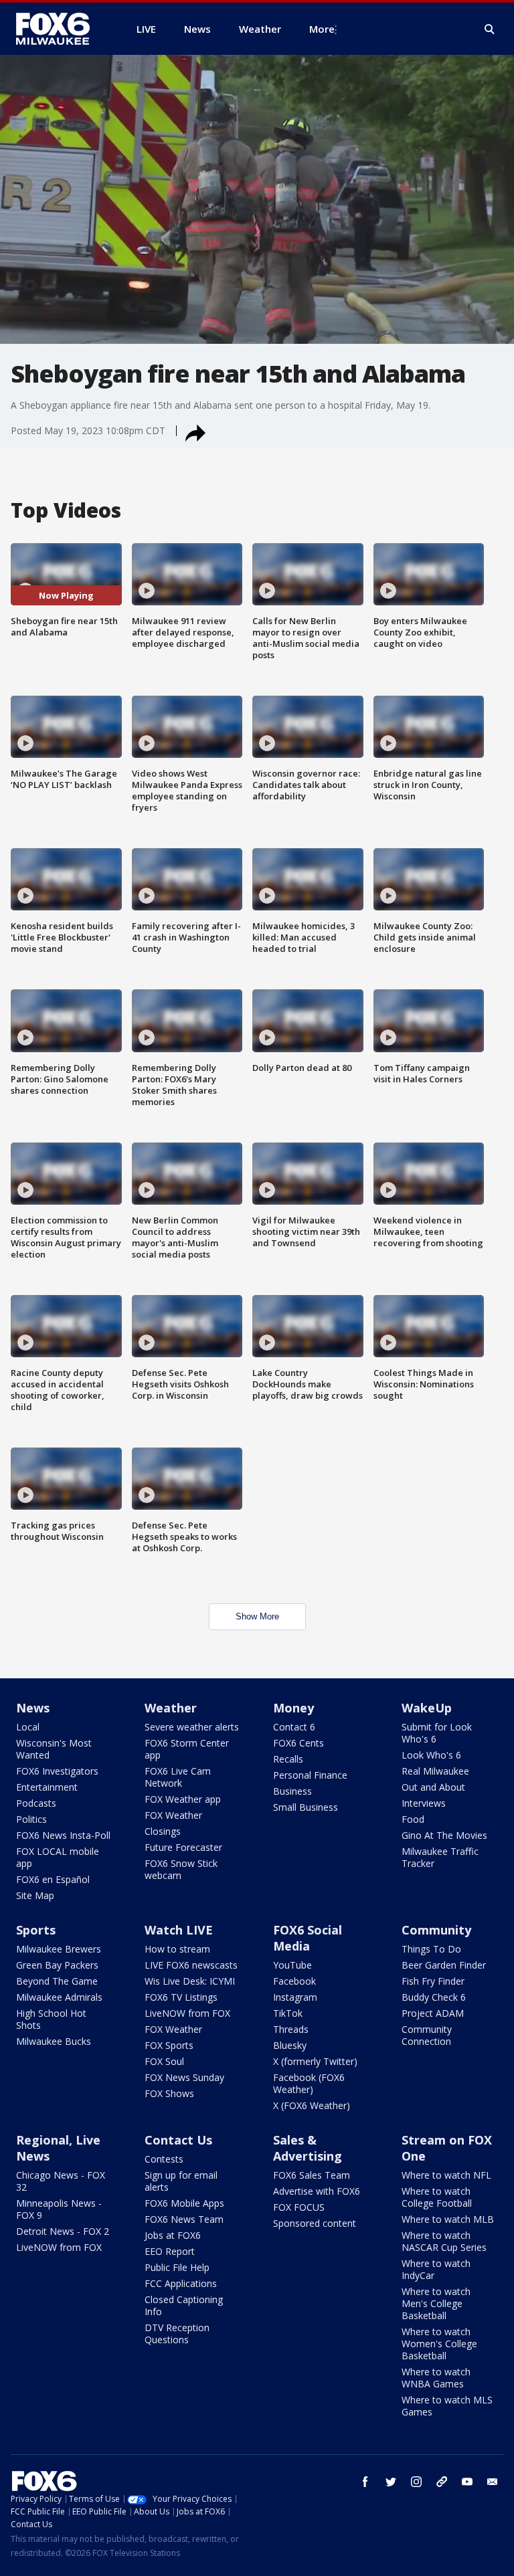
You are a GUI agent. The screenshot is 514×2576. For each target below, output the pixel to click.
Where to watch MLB (448, 2219)
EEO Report (170, 2251)
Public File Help (177, 2267)
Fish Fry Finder (433, 1981)
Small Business (306, 1807)
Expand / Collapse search (490, 29)
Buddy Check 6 (434, 1997)
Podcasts (36, 1803)
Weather (171, 1708)
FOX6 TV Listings (181, 1997)
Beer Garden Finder (444, 1965)
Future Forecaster (183, 1847)
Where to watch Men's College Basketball (436, 2303)
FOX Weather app (183, 1799)
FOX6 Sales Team (312, 2175)
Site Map (35, 1895)
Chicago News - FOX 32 (61, 2181)
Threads (291, 2029)
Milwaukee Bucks (54, 2041)
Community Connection (427, 2035)
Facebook (294, 1981)
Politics (31, 1819)
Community (436, 1930)
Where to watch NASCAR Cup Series (444, 2241)
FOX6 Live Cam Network (178, 1777)
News (33, 1708)
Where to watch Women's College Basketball (439, 2344)
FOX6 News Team (184, 2219)
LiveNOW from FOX (187, 2013)
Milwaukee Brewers (59, 1949)
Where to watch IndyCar (436, 2269)
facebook (365, 2482)
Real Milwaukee (435, 1771)
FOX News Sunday (184, 2077)
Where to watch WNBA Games (436, 2378)
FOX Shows (169, 2093)
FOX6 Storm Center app (187, 1749)
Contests (164, 2159)
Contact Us (178, 2140)
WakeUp (427, 1708)
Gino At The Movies (444, 1835)
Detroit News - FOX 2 (63, 2231)
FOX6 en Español (53, 1879)
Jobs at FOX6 (173, 2235)
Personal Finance (310, 1775)
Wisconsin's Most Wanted (54, 1749)
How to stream (177, 1949)
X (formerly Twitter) (315, 2061)
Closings (163, 1831)
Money (293, 1708)
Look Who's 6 (431, 1755)
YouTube (292, 1965)
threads (442, 2482)
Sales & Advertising (308, 2148)
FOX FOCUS (299, 2207)
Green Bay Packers (57, 1965)
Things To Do (431, 1949)
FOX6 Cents (298, 1743)
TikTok (288, 2013)
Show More (257, 1616)
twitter (391, 2482)
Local (28, 1727)
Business (292, 1791)
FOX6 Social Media (308, 1938)
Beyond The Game (57, 1981)
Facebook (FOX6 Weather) (309, 2083)
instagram (416, 2482)
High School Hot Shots (51, 2019)
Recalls (288, 1759)
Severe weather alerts (192, 1727)
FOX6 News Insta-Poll (63, 1835)
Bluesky (290, 2045)
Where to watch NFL (446, 2175)
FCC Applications (181, 2283)
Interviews (424, 1803)
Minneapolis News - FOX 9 (59, 2209)
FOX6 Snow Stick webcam (181, 1869)
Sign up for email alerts (181, 2181)
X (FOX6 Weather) (312, 2105)
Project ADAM (433, 2013)
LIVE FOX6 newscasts (191, 1965)
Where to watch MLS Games (447, 2406)
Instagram (295, 1997)
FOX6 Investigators (57, 1771)
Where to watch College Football (437, 2197)
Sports (36, 1930)
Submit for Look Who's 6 (437, 1733)
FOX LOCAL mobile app (58, 1857)
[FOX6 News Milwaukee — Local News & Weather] (60, 29)
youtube (467, 2482)
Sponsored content (315, 2223)
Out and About (433, 1787)
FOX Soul (164, 2061)
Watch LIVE (179, 1930)
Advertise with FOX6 (317, 2191)
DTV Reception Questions (177, 2334)
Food (413, 1819)
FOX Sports (169, 2045)
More (322, 29)
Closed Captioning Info (184, 2305)
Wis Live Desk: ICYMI (190, 1981)
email (493, 2482)
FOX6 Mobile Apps (184, 2203)
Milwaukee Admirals (59, 1997)
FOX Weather (173, 1815)
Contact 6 (294, 1727)
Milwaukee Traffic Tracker (440, 1857)
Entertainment (47, 1787)
